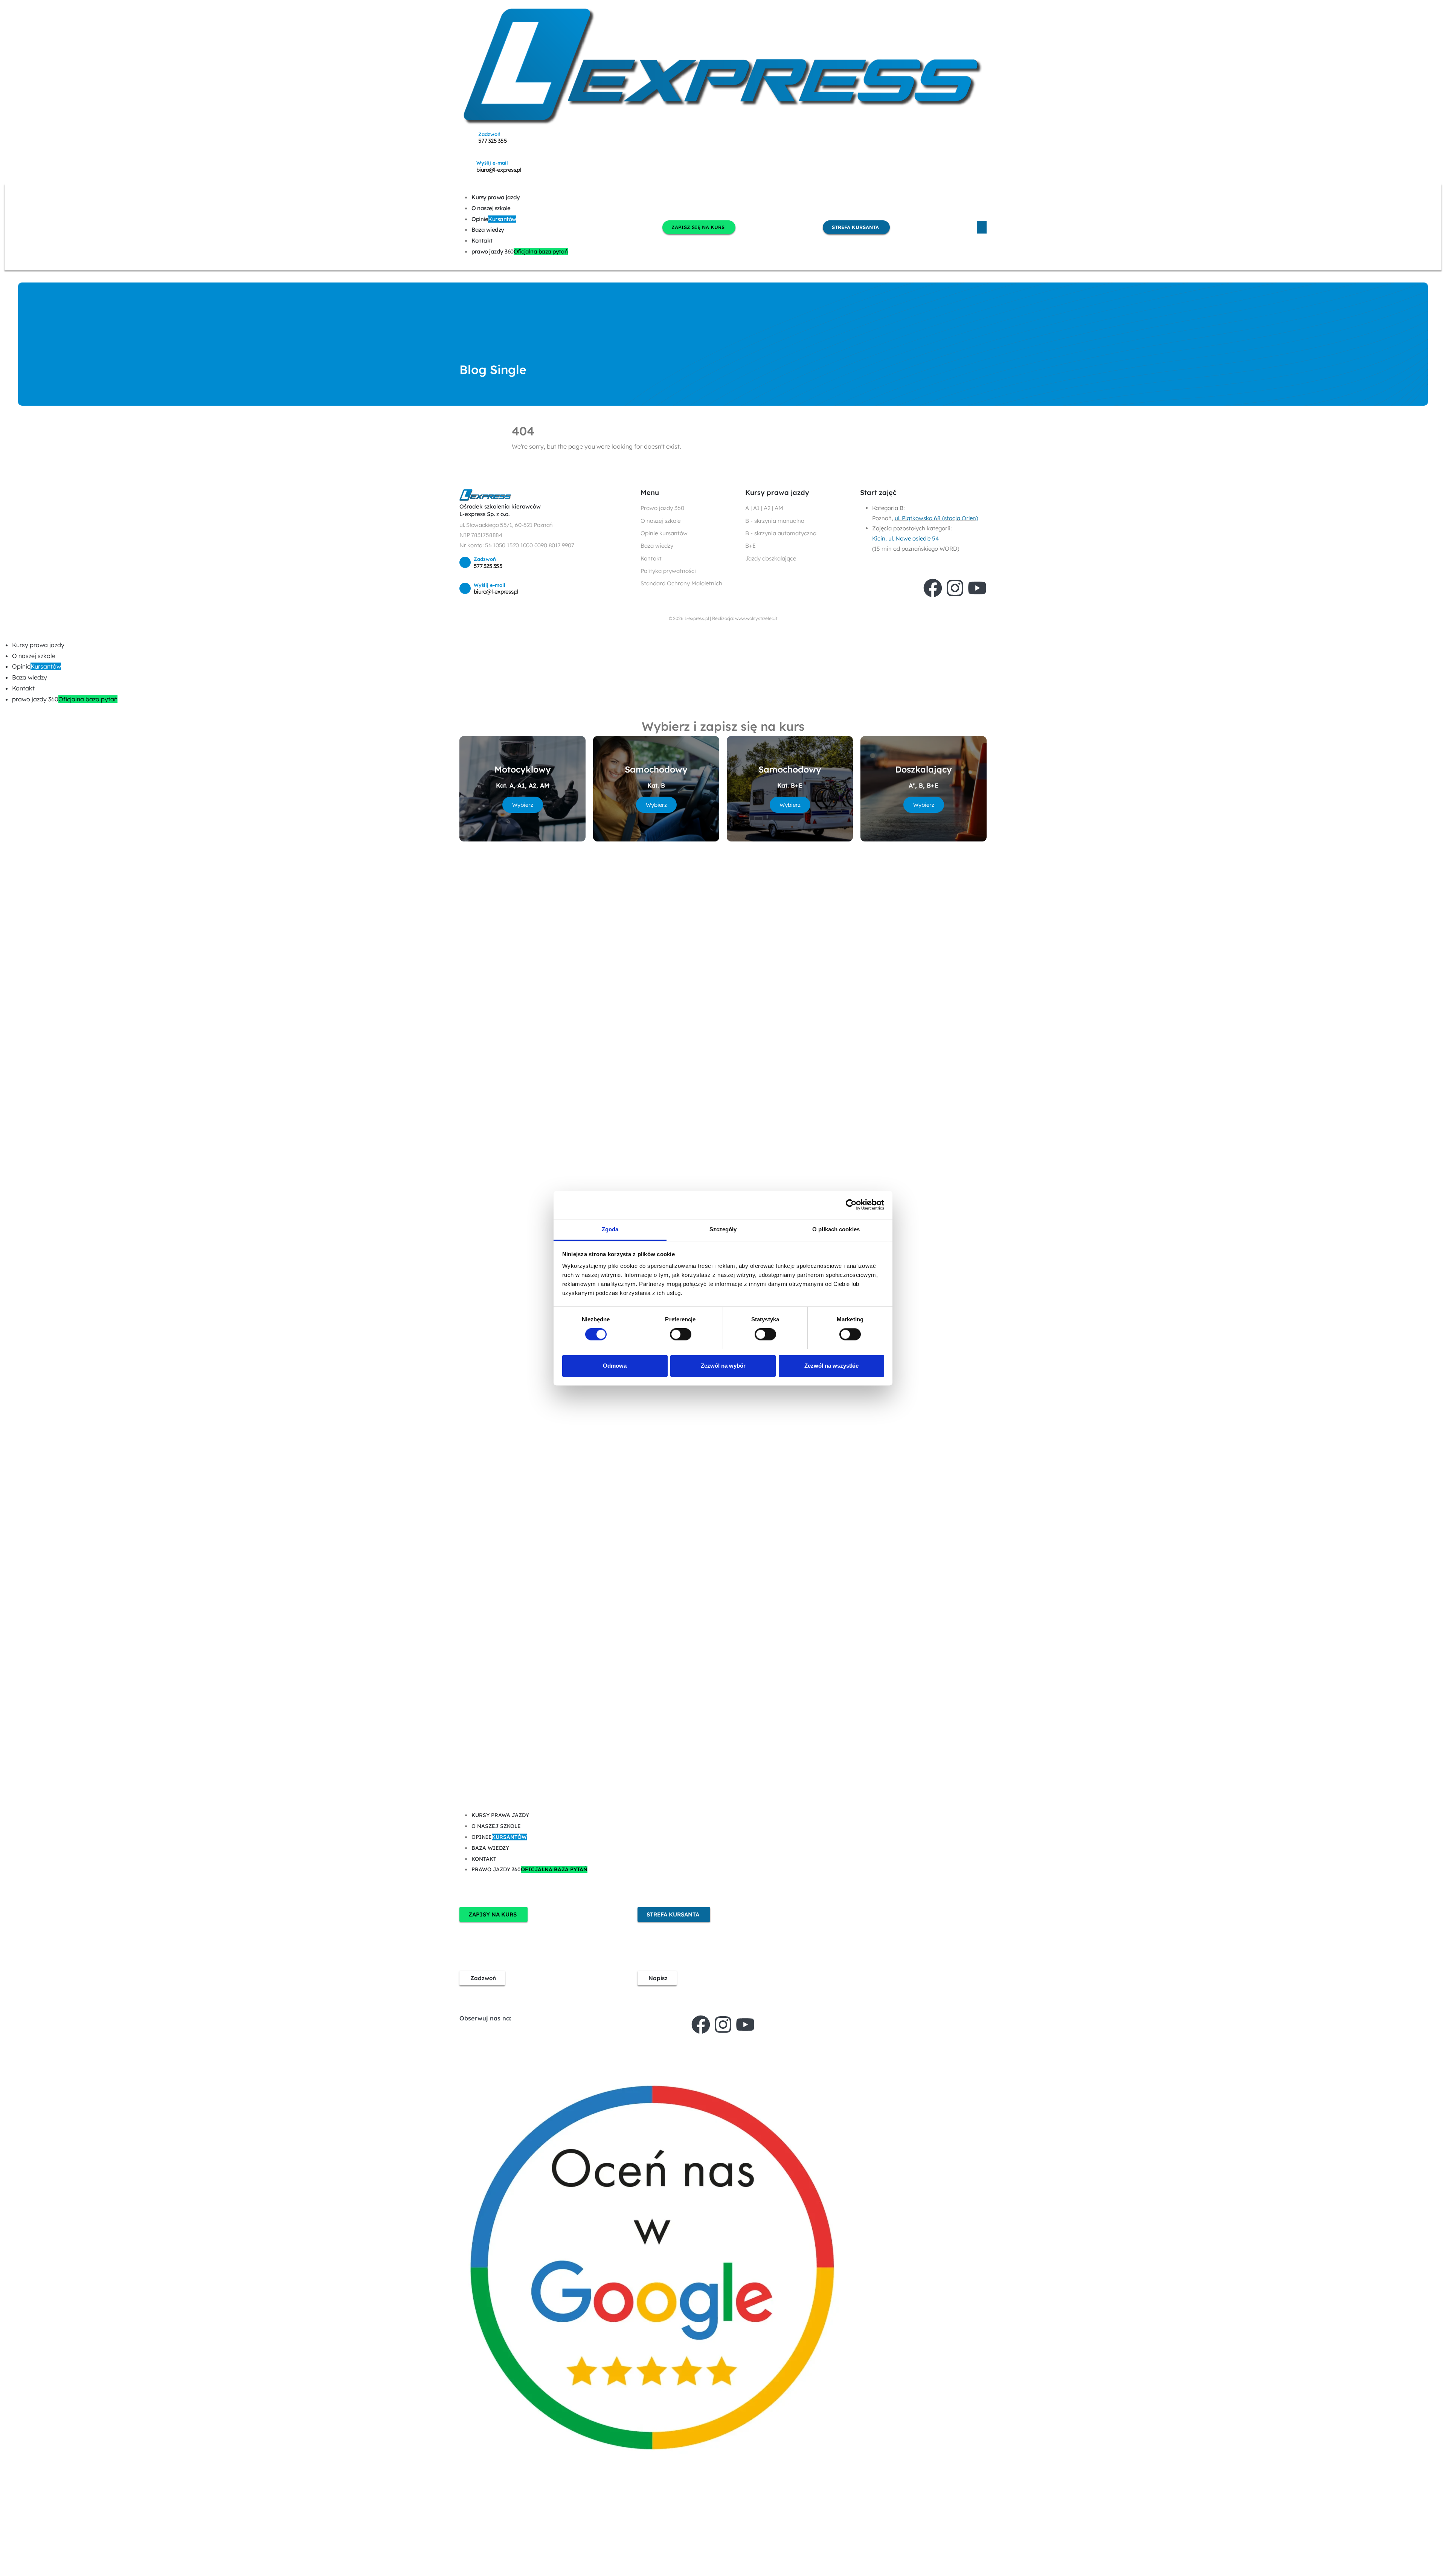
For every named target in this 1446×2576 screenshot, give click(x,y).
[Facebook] (933, 588)
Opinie (494, 219)
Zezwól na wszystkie (831, 1366)
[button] (5, 634)
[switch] (681, 1334)
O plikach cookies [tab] (836, 1229)
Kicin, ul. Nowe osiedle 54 (905, 538)
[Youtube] (977, 588)
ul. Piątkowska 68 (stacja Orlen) (936, 518)
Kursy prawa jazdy (496, 197)
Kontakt (482, 240)
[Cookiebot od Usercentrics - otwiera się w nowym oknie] (851, 1205)
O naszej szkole (491, 208)
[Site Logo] (723, 66)
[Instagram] (955, 588)
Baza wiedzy (488, 230)
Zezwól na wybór (723, 1366)
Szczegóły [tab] (723, 1229)
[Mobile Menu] (982, 227)
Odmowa (615, 1366)
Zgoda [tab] (610, 1229)
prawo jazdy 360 (520, 251)
